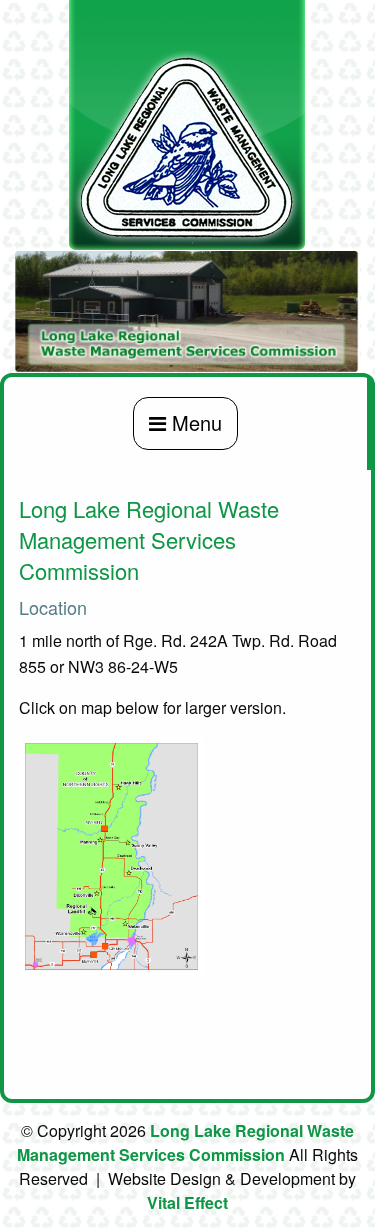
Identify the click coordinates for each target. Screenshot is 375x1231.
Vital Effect (187, 1202)
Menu (194, 422)
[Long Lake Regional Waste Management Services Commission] (187, 123)
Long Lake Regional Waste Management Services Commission (185, 1142)
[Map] (111, 854)
